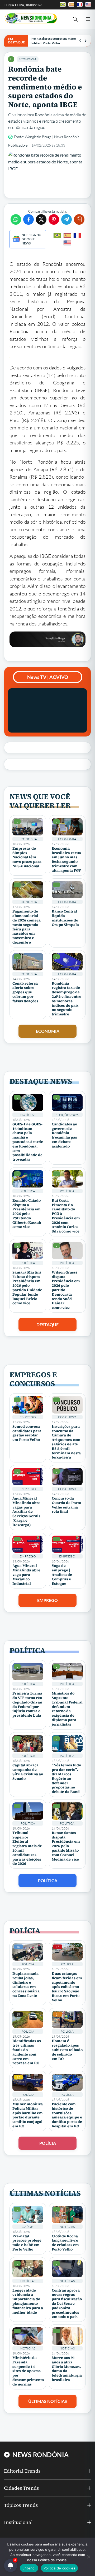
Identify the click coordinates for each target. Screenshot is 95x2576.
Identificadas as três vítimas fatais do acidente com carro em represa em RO (27, 2052)
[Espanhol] (67, 235)
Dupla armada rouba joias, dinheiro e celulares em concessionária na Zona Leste (26, 1984)
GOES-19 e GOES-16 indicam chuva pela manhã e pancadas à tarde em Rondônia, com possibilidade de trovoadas (28, 1142)
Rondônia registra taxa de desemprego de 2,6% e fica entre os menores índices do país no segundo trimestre (66, 999)
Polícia (28, 1964)
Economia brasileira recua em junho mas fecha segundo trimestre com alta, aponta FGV (66, 859)
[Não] (88, 2557)
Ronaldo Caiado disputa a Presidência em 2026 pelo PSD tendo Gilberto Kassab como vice (27, 1214)
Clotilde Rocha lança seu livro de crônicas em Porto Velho (65, 2243)
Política (28, 1191)
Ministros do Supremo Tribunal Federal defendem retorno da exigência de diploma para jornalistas (67, 1709)
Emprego (28, 1417)
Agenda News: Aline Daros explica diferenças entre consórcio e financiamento (54, 41)
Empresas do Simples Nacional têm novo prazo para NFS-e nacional (27, 857)
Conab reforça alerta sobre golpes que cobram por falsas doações (25, 992)
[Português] (57, 235)
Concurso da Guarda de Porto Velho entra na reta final (66, 1505)
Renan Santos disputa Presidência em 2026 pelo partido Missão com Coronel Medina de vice (66, 1846)
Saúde (28, 2227)
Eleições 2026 (67, 1115)
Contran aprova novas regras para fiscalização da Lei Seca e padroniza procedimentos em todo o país (67, 2304)
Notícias (28, 1115)
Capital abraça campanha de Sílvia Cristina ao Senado (28, 1772)
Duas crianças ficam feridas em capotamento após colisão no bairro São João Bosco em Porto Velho (67, 1987)
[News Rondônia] (31, 18)
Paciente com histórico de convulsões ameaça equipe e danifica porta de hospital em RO (67, 2115)
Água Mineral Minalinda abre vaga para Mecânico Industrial (26, 1574)
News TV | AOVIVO (48, 677)
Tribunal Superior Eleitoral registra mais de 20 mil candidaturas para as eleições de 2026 (27, 1848)
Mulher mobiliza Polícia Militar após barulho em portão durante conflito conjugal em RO (28, 2115)
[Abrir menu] (88, 19)
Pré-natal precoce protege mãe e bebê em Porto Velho (27, 2243)
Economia (28, 59)
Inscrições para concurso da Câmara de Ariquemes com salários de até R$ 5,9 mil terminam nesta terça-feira (66, 1442)
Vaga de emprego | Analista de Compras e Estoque (62, 1574)
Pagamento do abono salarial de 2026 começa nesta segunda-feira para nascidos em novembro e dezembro (27, 927)
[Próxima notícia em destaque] (85, 41)
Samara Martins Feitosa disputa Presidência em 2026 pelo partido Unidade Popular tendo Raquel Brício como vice (27, 1288)
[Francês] (77, 235)
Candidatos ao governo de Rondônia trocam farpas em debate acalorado (64, 1135)
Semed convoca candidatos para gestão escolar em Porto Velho (27, 1433)
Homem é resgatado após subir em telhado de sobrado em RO (67, 2050)
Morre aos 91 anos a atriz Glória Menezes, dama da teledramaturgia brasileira (67, 2369)
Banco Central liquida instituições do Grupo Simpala (65, 918)
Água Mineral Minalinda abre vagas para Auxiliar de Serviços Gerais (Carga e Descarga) (26, 1512)
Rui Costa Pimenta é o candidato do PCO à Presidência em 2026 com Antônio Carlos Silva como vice (66, 1216)
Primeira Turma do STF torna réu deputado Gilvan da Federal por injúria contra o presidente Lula (27, 1704)
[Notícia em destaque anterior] (80, 41)
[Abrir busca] (75, 19)
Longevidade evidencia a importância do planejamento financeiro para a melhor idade (28, 2301)
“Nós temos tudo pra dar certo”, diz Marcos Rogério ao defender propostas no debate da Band (66, 1778)
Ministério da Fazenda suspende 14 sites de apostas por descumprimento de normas (28, 2371)
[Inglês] (67, 243)
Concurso (67, 1417)
